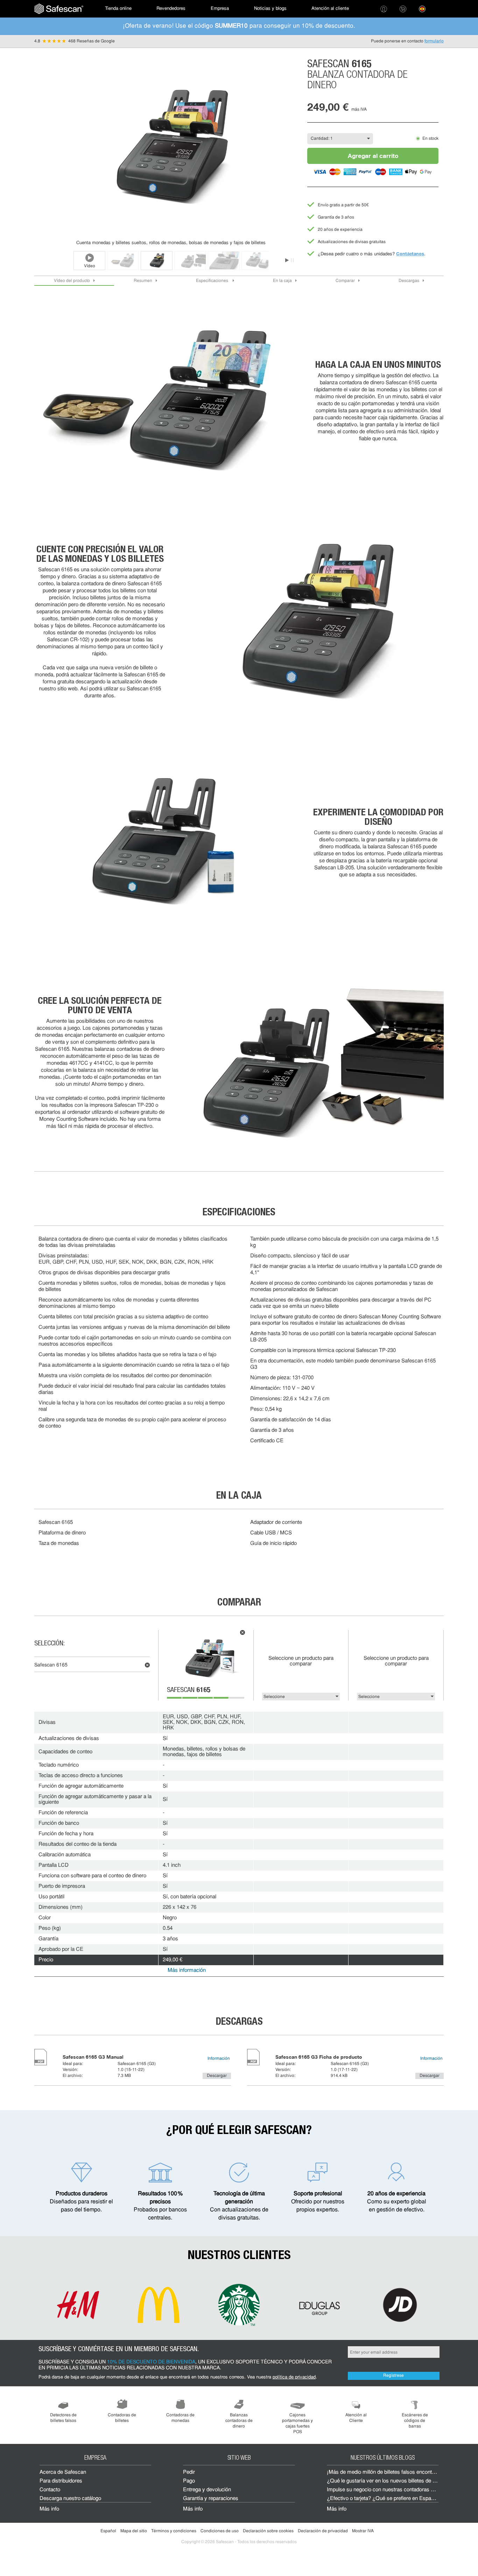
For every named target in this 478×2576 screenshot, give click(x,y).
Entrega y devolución (207, 2490)
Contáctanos (410, 254)
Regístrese (393, 2376)
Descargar (217, 2076)
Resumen (143, 281)
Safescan (189, 1691)
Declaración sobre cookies (268, 2531)
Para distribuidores (61, 2481)
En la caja (282, 281)
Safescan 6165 (51, 1665)
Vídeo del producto (72, 281)
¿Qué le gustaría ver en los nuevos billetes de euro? (386, 2481)
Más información (187, 1971)
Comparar (345, 281)
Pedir (189, 2473)
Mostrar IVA (363, 2531)
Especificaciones (213, 281)
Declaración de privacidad (323, 2531)
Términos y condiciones (174, 2531)
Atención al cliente (330, 9)
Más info (49, 2509)
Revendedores (171, 9)
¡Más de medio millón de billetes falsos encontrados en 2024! (396, 2473)
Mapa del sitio (134, 2531)
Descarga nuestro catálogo (70, 2499)
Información (219, 2059)
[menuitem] (59, 9)
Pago (189, 2481)
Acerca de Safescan (63, 2473)
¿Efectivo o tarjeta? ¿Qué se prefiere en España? (383, 2499)
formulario (434, 41)
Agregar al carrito (373, 156)
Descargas (409, 281)
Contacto (50, 2490)
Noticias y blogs (270, 9)
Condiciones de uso (220, 2531)
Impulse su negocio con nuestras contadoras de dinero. (390, 2490)
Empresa (220, 9)
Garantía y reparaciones (211, 2499)
